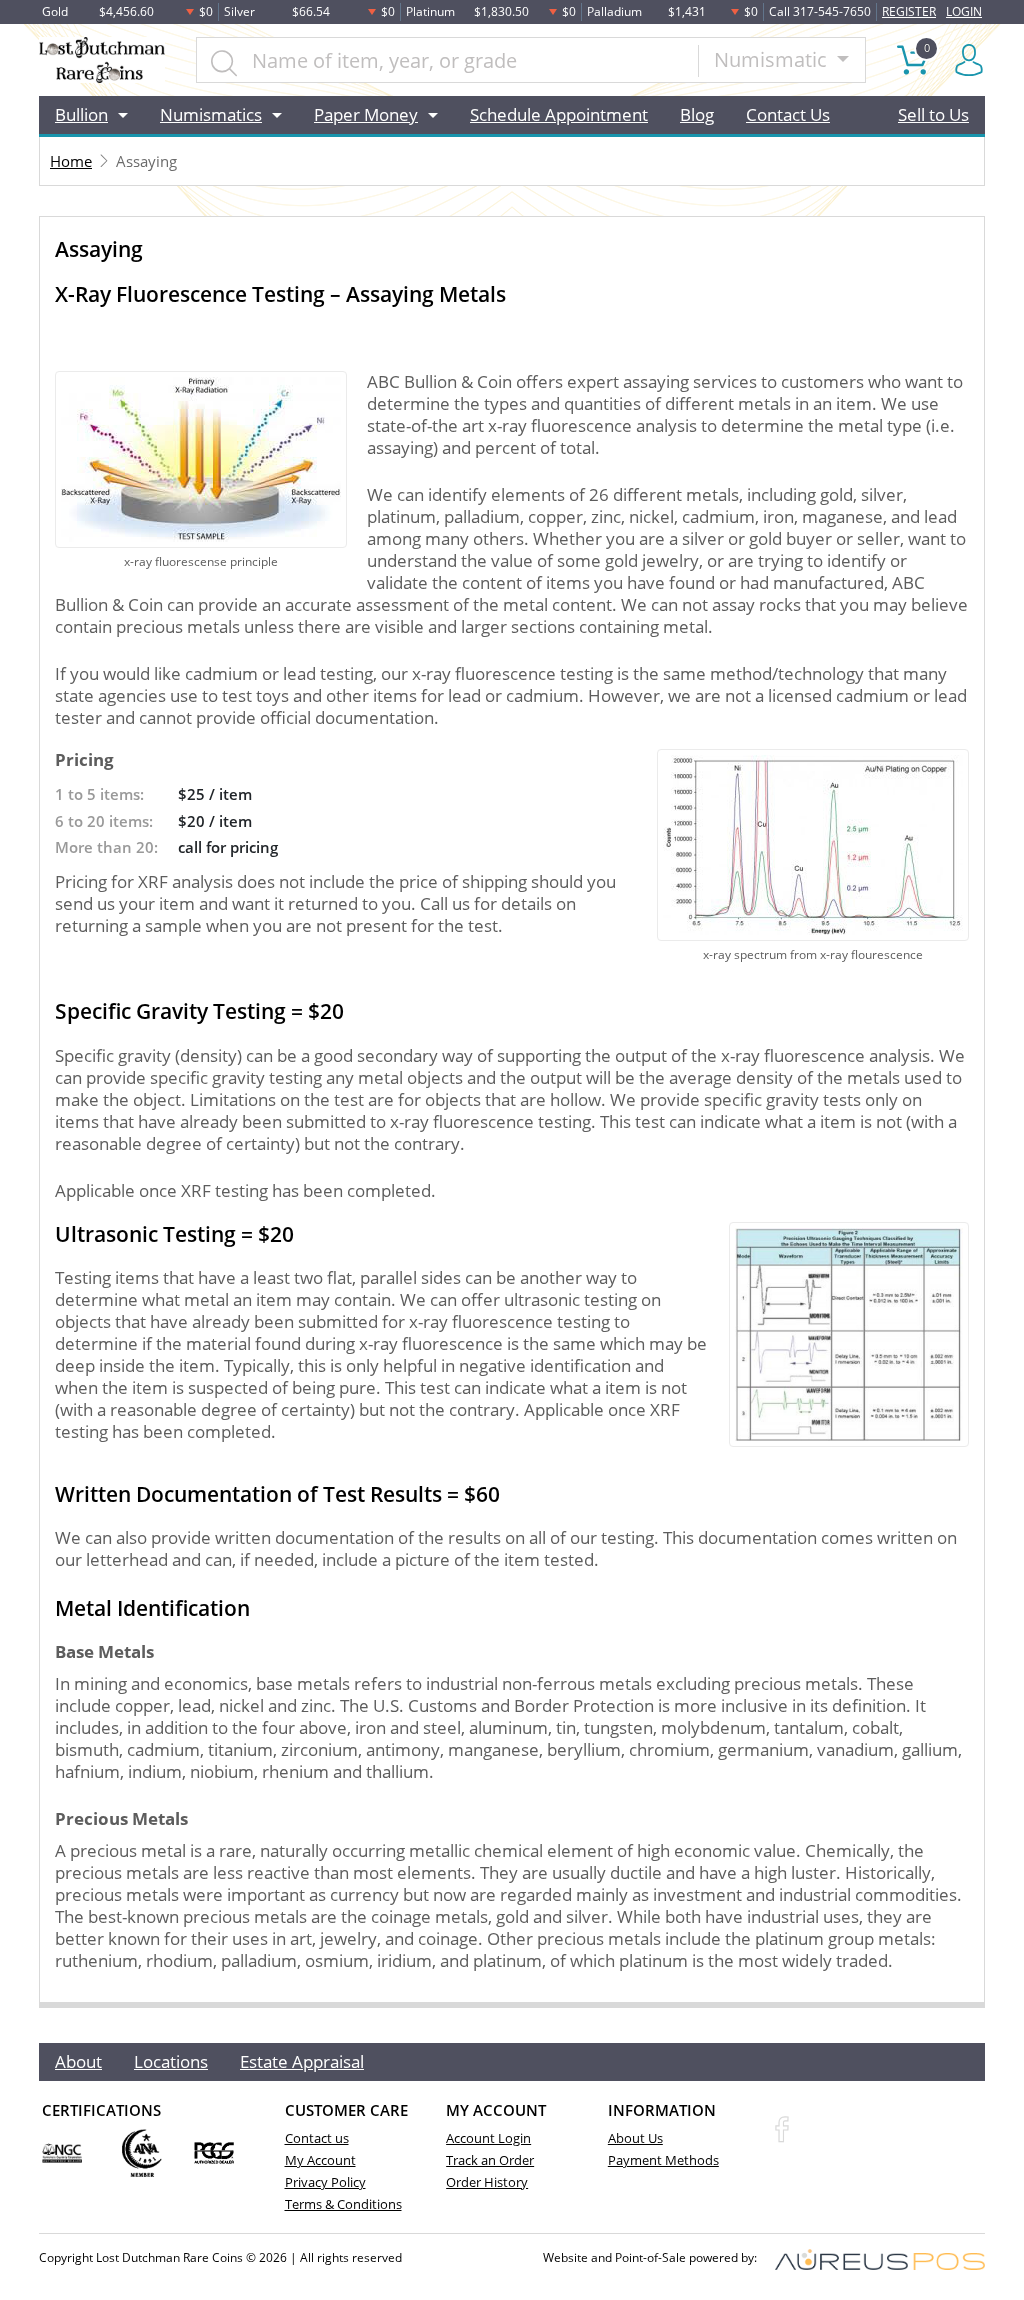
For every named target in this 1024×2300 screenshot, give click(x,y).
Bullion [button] (81, 114)
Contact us (317, 2138)
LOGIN (964, 11)
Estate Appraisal (302, 2061)
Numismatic (773, 59)
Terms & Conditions (343, 2204)
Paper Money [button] (366, 114)
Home (71, 161)
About (78, 2061)
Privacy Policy (325, 2182)
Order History (487, 2182)
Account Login (488, 2138)
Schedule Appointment (559, 114)
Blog (697, 114)
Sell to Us (933, 114)
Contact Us (788, 114)
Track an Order (490, 2160)
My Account (320, 2160)
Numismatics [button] (211, 114)
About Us (635, 2138)
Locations (171, 2061)
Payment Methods (663, 2160)
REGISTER (909, 11)
